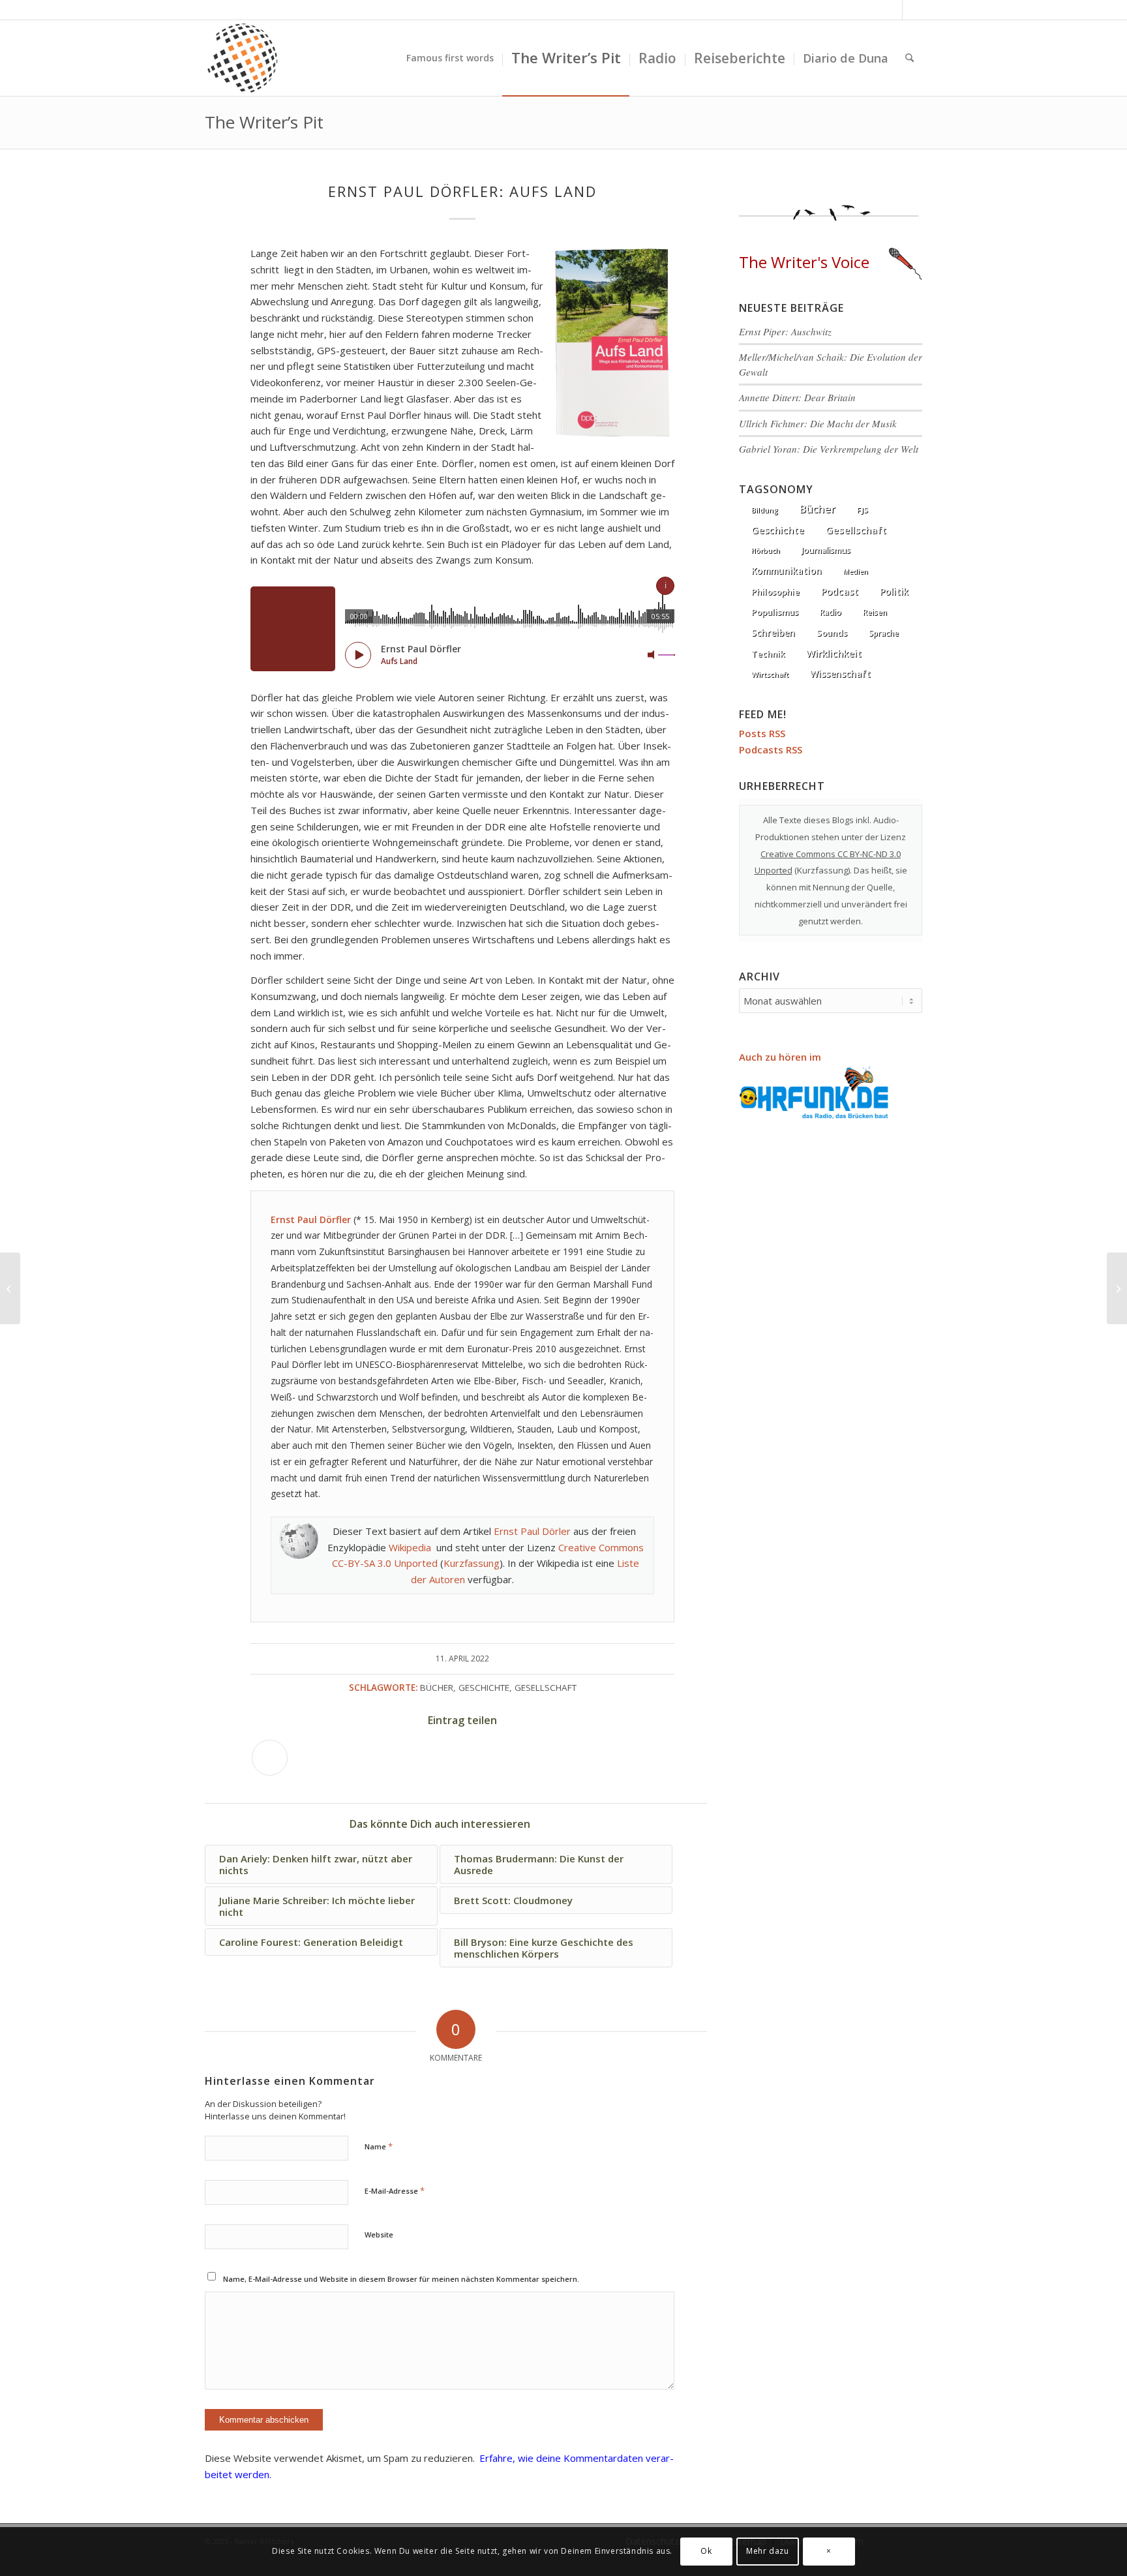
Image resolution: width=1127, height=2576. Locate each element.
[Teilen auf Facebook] (270, 1758)
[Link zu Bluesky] (893, 10)
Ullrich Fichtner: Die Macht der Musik (818, 423)
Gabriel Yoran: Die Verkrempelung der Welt (829, 449)
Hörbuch (766, 551)
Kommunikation (787, 571)
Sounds (832, 633)
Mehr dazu (767, 2551)
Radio (831, 612)
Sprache (884, 633)
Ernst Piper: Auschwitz (785, 331)
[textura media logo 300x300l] (243, 58)
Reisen (875, 612)
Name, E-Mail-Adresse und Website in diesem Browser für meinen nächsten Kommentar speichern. (401, 2279)
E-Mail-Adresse (395, 2190)
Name (379, 2146)
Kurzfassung (472, 1563)
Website (379, 2235)
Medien (856, 571)
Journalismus (826, 550)
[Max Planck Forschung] (10, 1288)
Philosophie (775, 592)
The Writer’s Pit (264, 122)
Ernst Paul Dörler (532, 1531)
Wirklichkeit (834, 653)
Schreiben (773, 632)
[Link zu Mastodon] (912, 10)
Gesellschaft (546, 1688)
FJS (863, 510)
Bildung (765, 510)
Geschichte (484, 1688)
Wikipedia (410, 1547)
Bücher (437, 1688)
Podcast (840, 591)
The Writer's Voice (804, 262)
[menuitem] (450, 58)
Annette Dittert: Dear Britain (797, 397)
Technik (768, 654)
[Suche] (909, 58)
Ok (706, 2551)
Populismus (775, 612)
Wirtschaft (770, 674)
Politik (894, 591)
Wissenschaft (840, 674)
